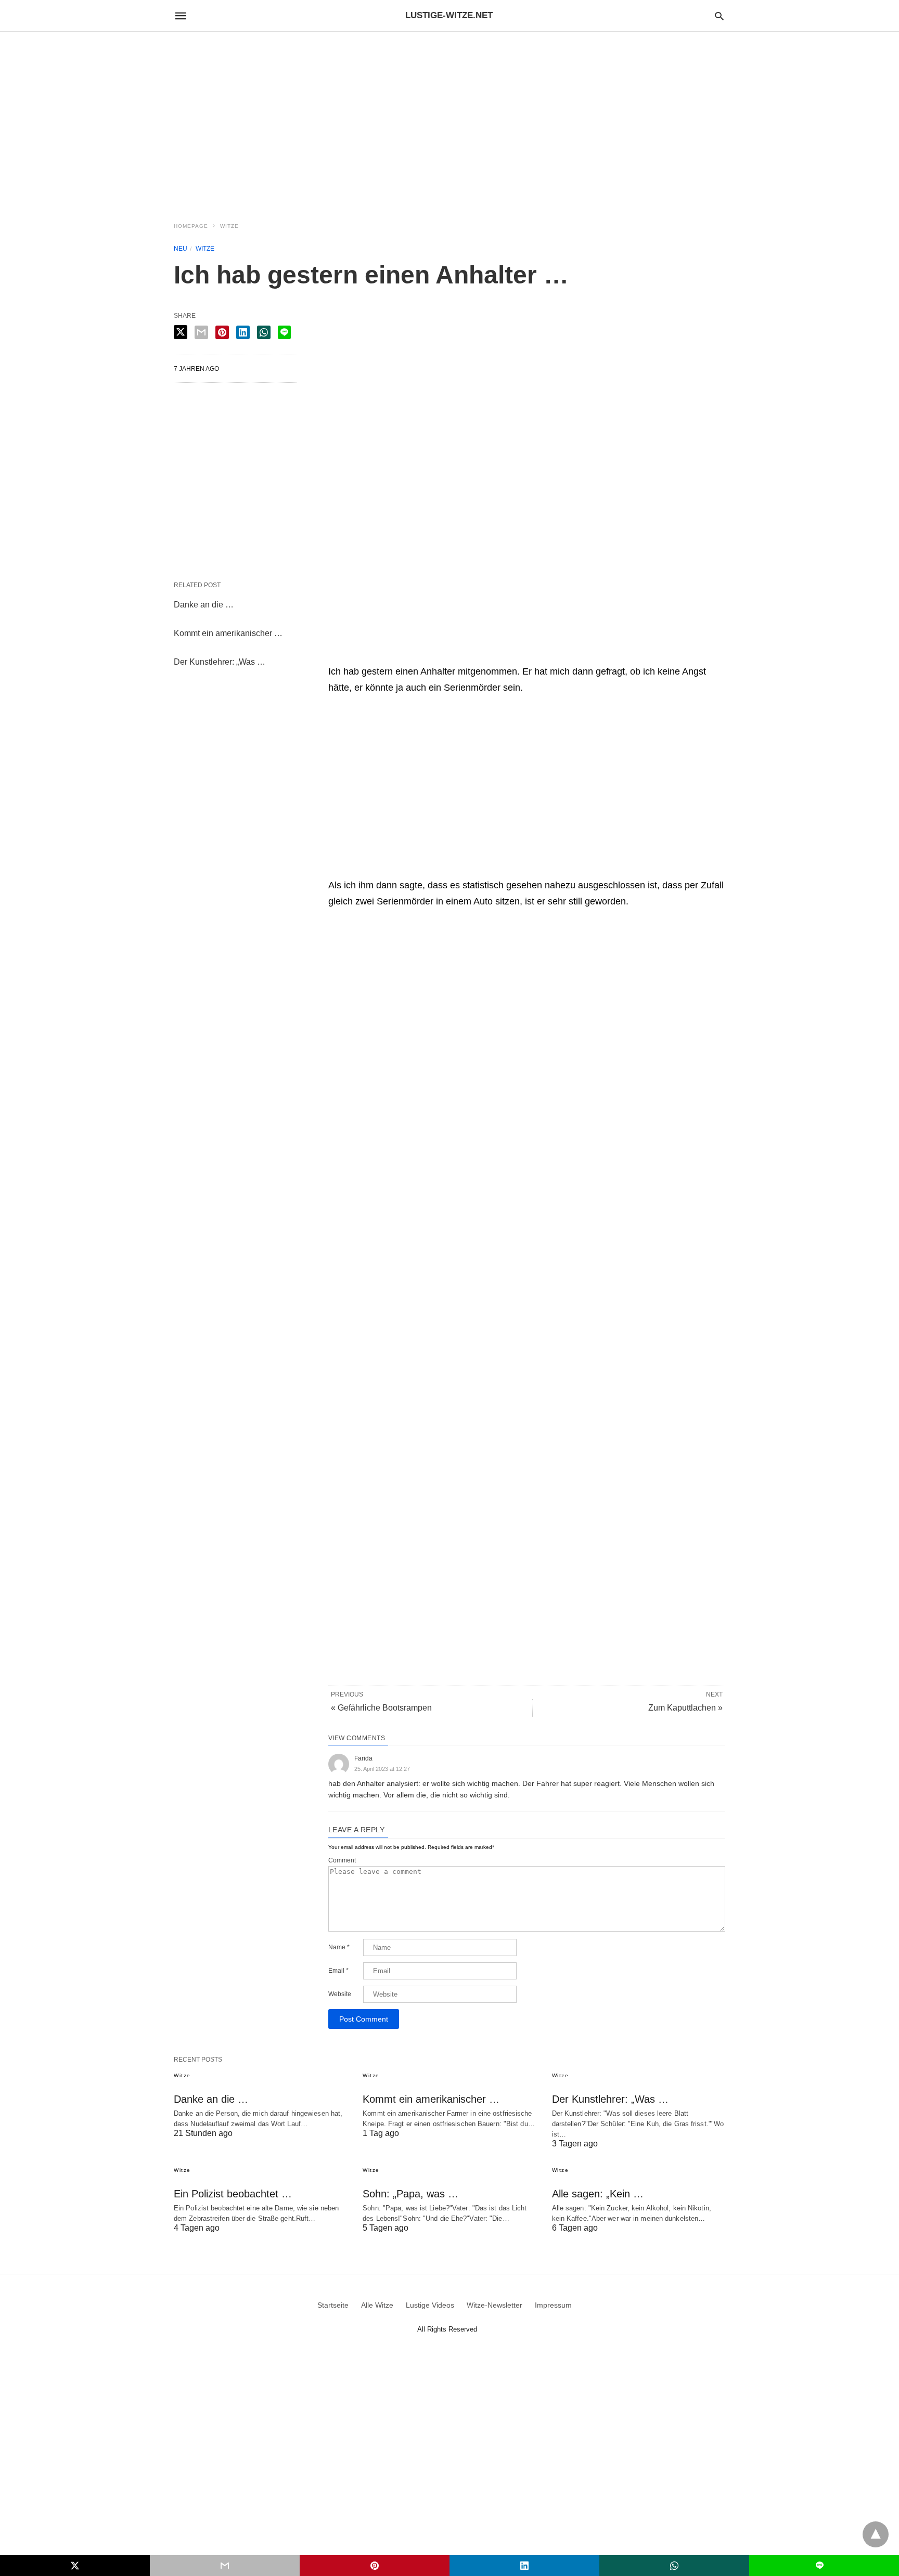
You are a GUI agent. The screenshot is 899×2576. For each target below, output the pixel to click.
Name (339, 1947)
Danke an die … (204, 605)
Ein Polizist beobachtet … (233, 2194)
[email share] (201, 332)
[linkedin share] (243, 332)
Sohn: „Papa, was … (410, 2194)
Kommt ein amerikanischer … (228, 633)
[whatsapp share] (264, 332)
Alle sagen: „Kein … (598, 2194)
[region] (449, 121)
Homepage (191, 226)
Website (340, 1994)
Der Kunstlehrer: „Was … (220, 662)
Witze (229, 226)
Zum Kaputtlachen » (685, 1708)
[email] (225, 2566)
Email (338, 1971)
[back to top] (876, 2534)
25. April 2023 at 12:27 (382, 1769)
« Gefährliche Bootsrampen (381, 1708)
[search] (719, 16)
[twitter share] (181, 332)
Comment (342, 1860)
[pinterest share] (222, 332)
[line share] (284, 332)
